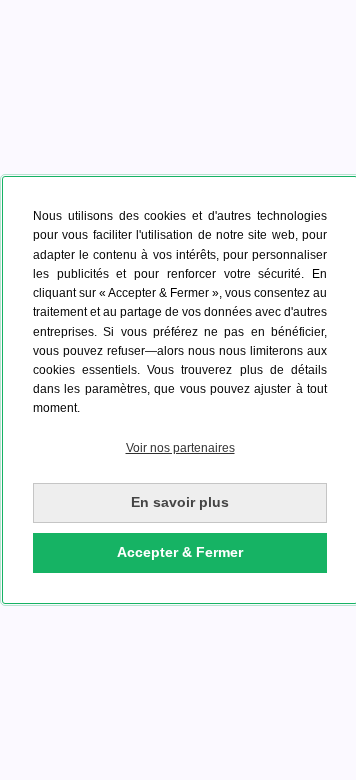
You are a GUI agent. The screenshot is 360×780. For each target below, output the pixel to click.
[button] (180, 448)
